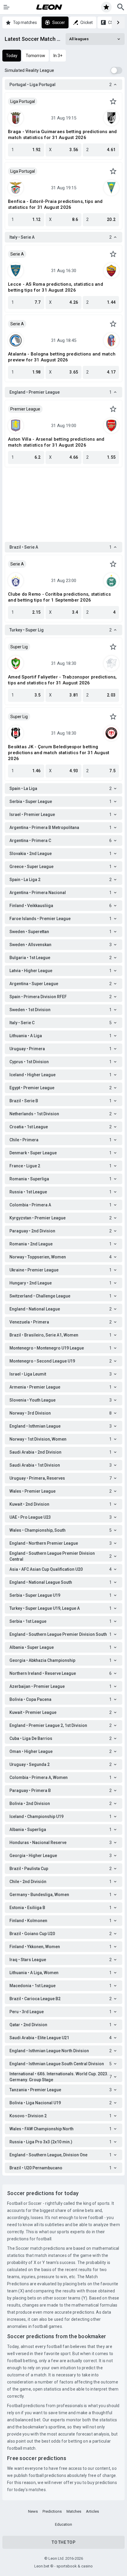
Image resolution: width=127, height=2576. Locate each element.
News (33, 2511)
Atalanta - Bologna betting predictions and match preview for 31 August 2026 (62, 357)
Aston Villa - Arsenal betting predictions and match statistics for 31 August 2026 (56, 442)
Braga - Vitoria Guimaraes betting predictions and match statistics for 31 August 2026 (62, 135)
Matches (74, 2511)
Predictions (52, 2511)
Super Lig (19, 647)
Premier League (25, 409)
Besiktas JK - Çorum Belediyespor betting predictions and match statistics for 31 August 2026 (59, 753)
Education (63, 2524)
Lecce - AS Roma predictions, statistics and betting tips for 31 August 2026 (56, 287)
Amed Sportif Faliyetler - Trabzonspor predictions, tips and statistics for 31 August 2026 (62, 680)
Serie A (17, 254)
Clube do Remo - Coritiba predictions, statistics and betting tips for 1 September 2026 (59, 597)
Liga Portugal (23, 101)
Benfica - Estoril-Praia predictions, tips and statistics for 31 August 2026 (55, 204)
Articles (92, 2511)
